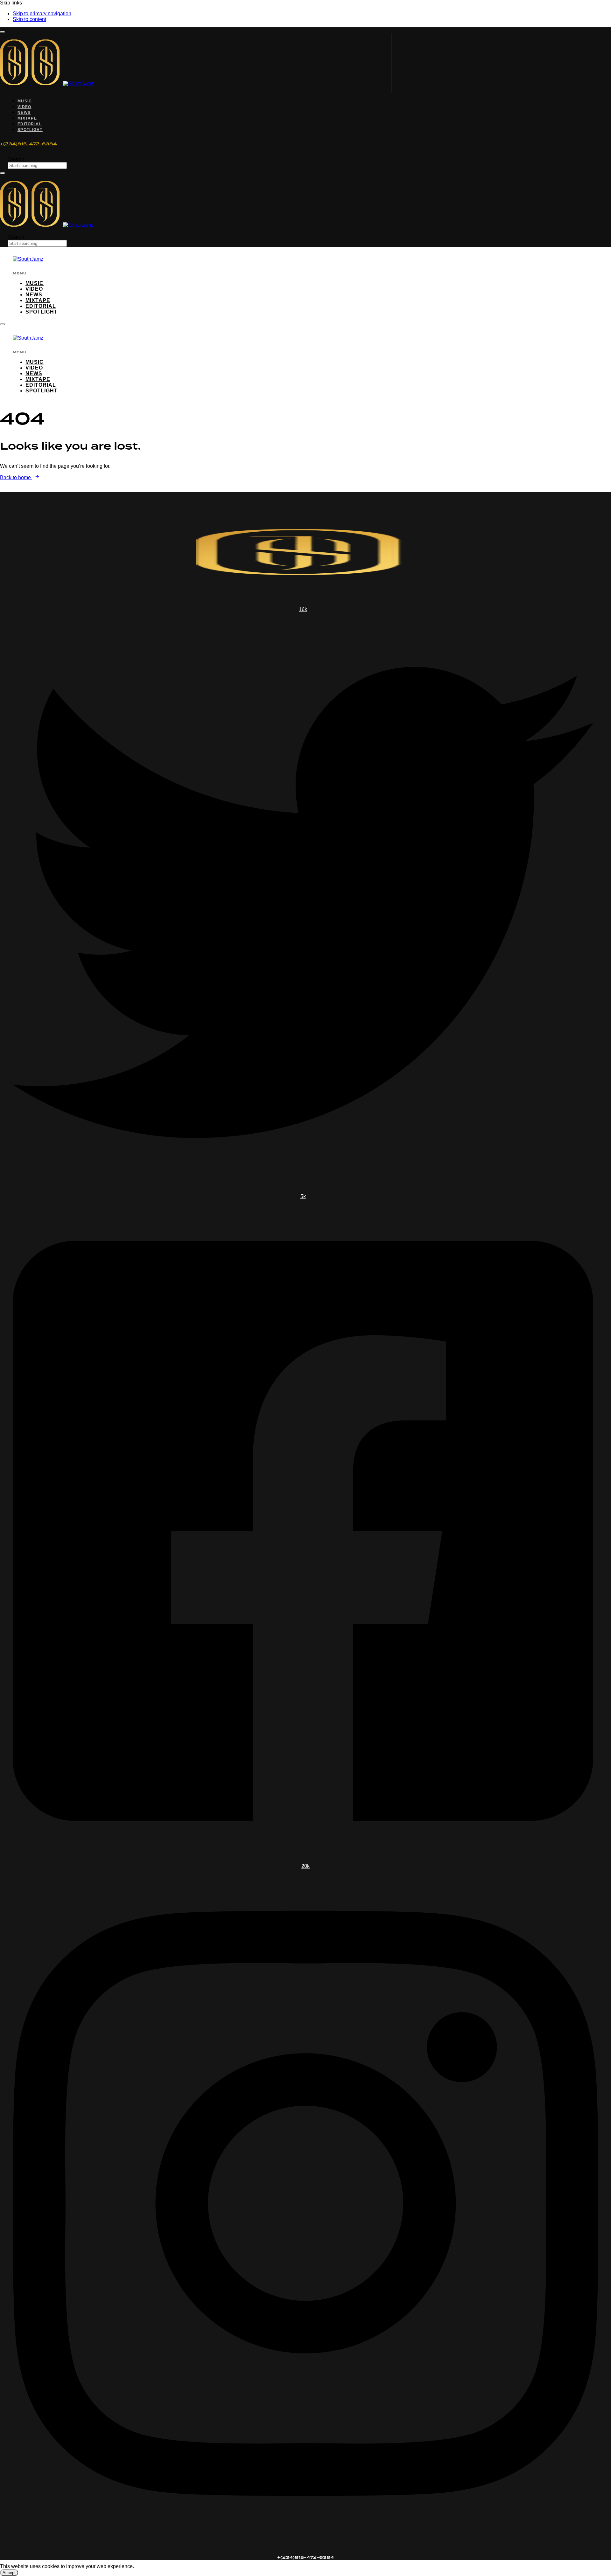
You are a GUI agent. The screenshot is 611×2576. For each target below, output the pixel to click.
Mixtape (27, 118)
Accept (9, 2573)
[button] (3, 32)
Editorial (30, 124)
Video (25, 107)
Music (25, 101)
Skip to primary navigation (42, 14)
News (24, 113)
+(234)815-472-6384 (28, 144)
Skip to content (29, 19)
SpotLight (30, 130)
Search (16, 159)
